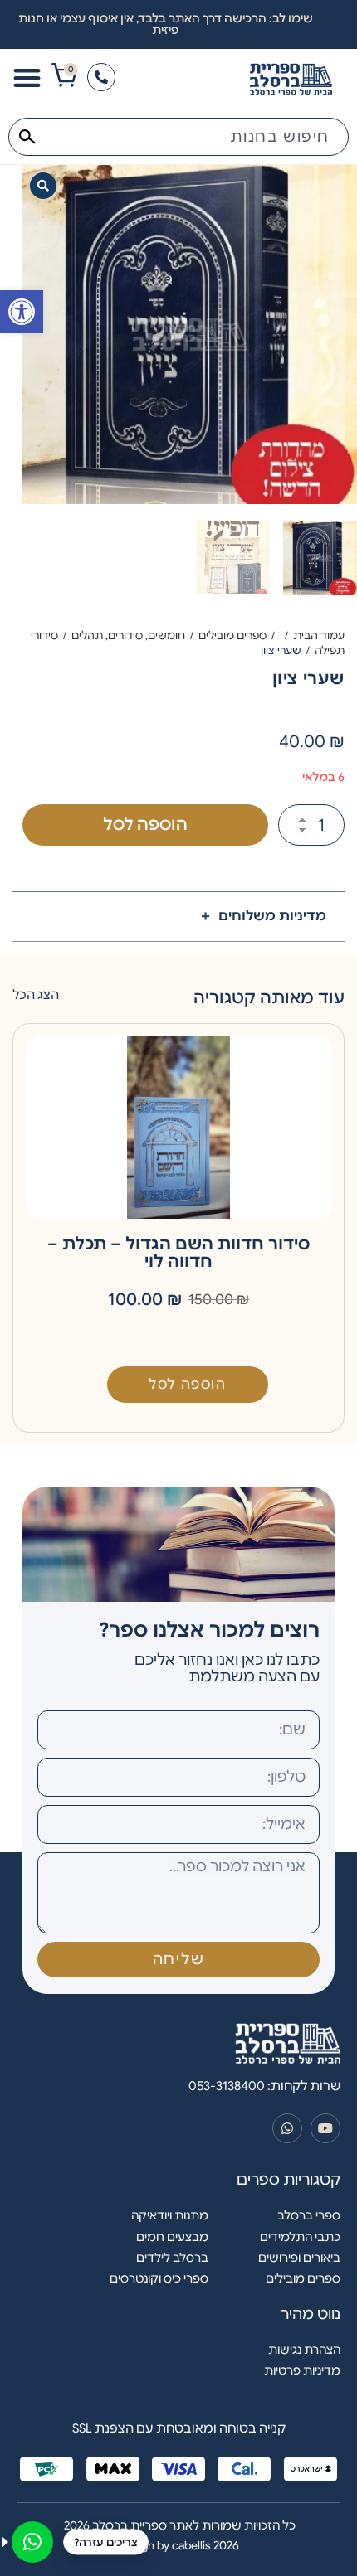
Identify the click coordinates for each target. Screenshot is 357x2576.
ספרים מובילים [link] (232, 636)
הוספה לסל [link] (187, 1385)
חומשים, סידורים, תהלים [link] (128, 636)
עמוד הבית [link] (319, 636)
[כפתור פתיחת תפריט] (27, 78)
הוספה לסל (145, 825)
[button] (43, 186)
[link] (22, 312)
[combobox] (178, 137)
